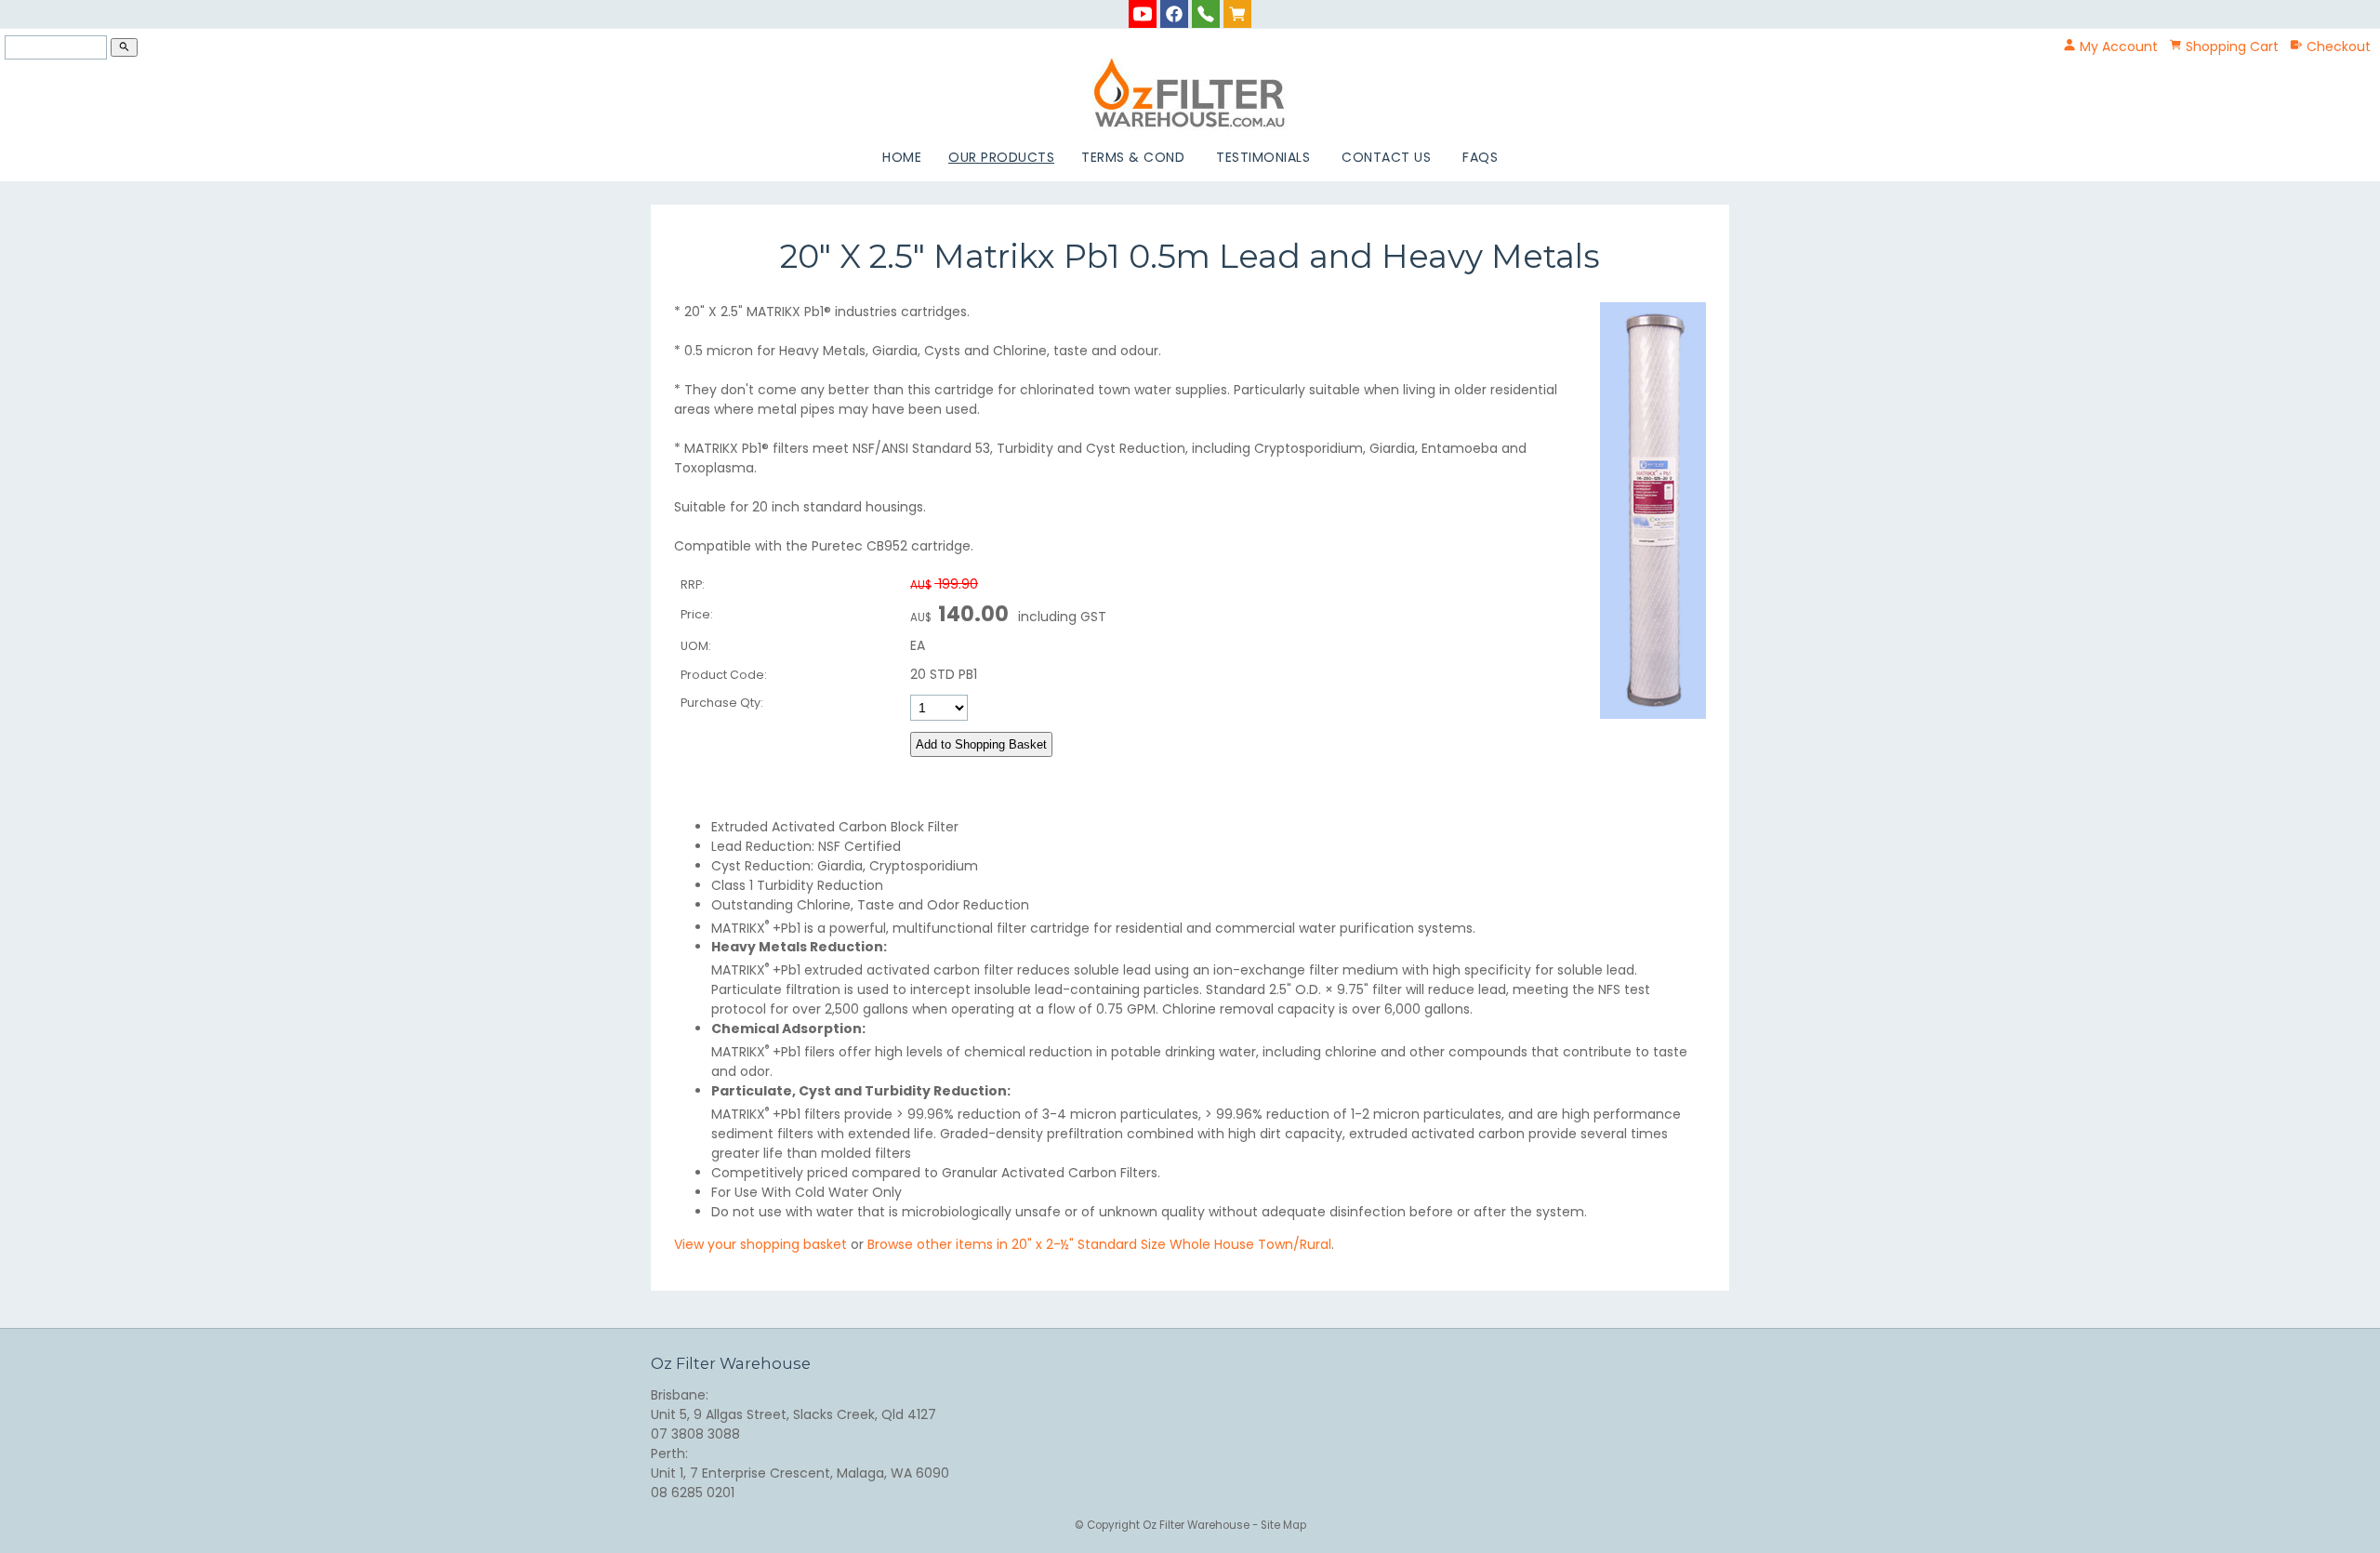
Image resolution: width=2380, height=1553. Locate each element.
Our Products (1001, 157)
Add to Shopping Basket (981, 744)
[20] (1653, 714)
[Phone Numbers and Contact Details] (1206, 13)
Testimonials (1263, 157)
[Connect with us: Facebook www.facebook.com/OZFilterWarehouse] (1174, 13)
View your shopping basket (760, 1244)
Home (902, 157)
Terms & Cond (1133, 157)
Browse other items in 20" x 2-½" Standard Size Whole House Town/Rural (1099, 1244)
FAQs (1480, 157)
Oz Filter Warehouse (1197, 1525)
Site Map (1283, 1525)
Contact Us (1386, 157)
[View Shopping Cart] (1237, 13)
